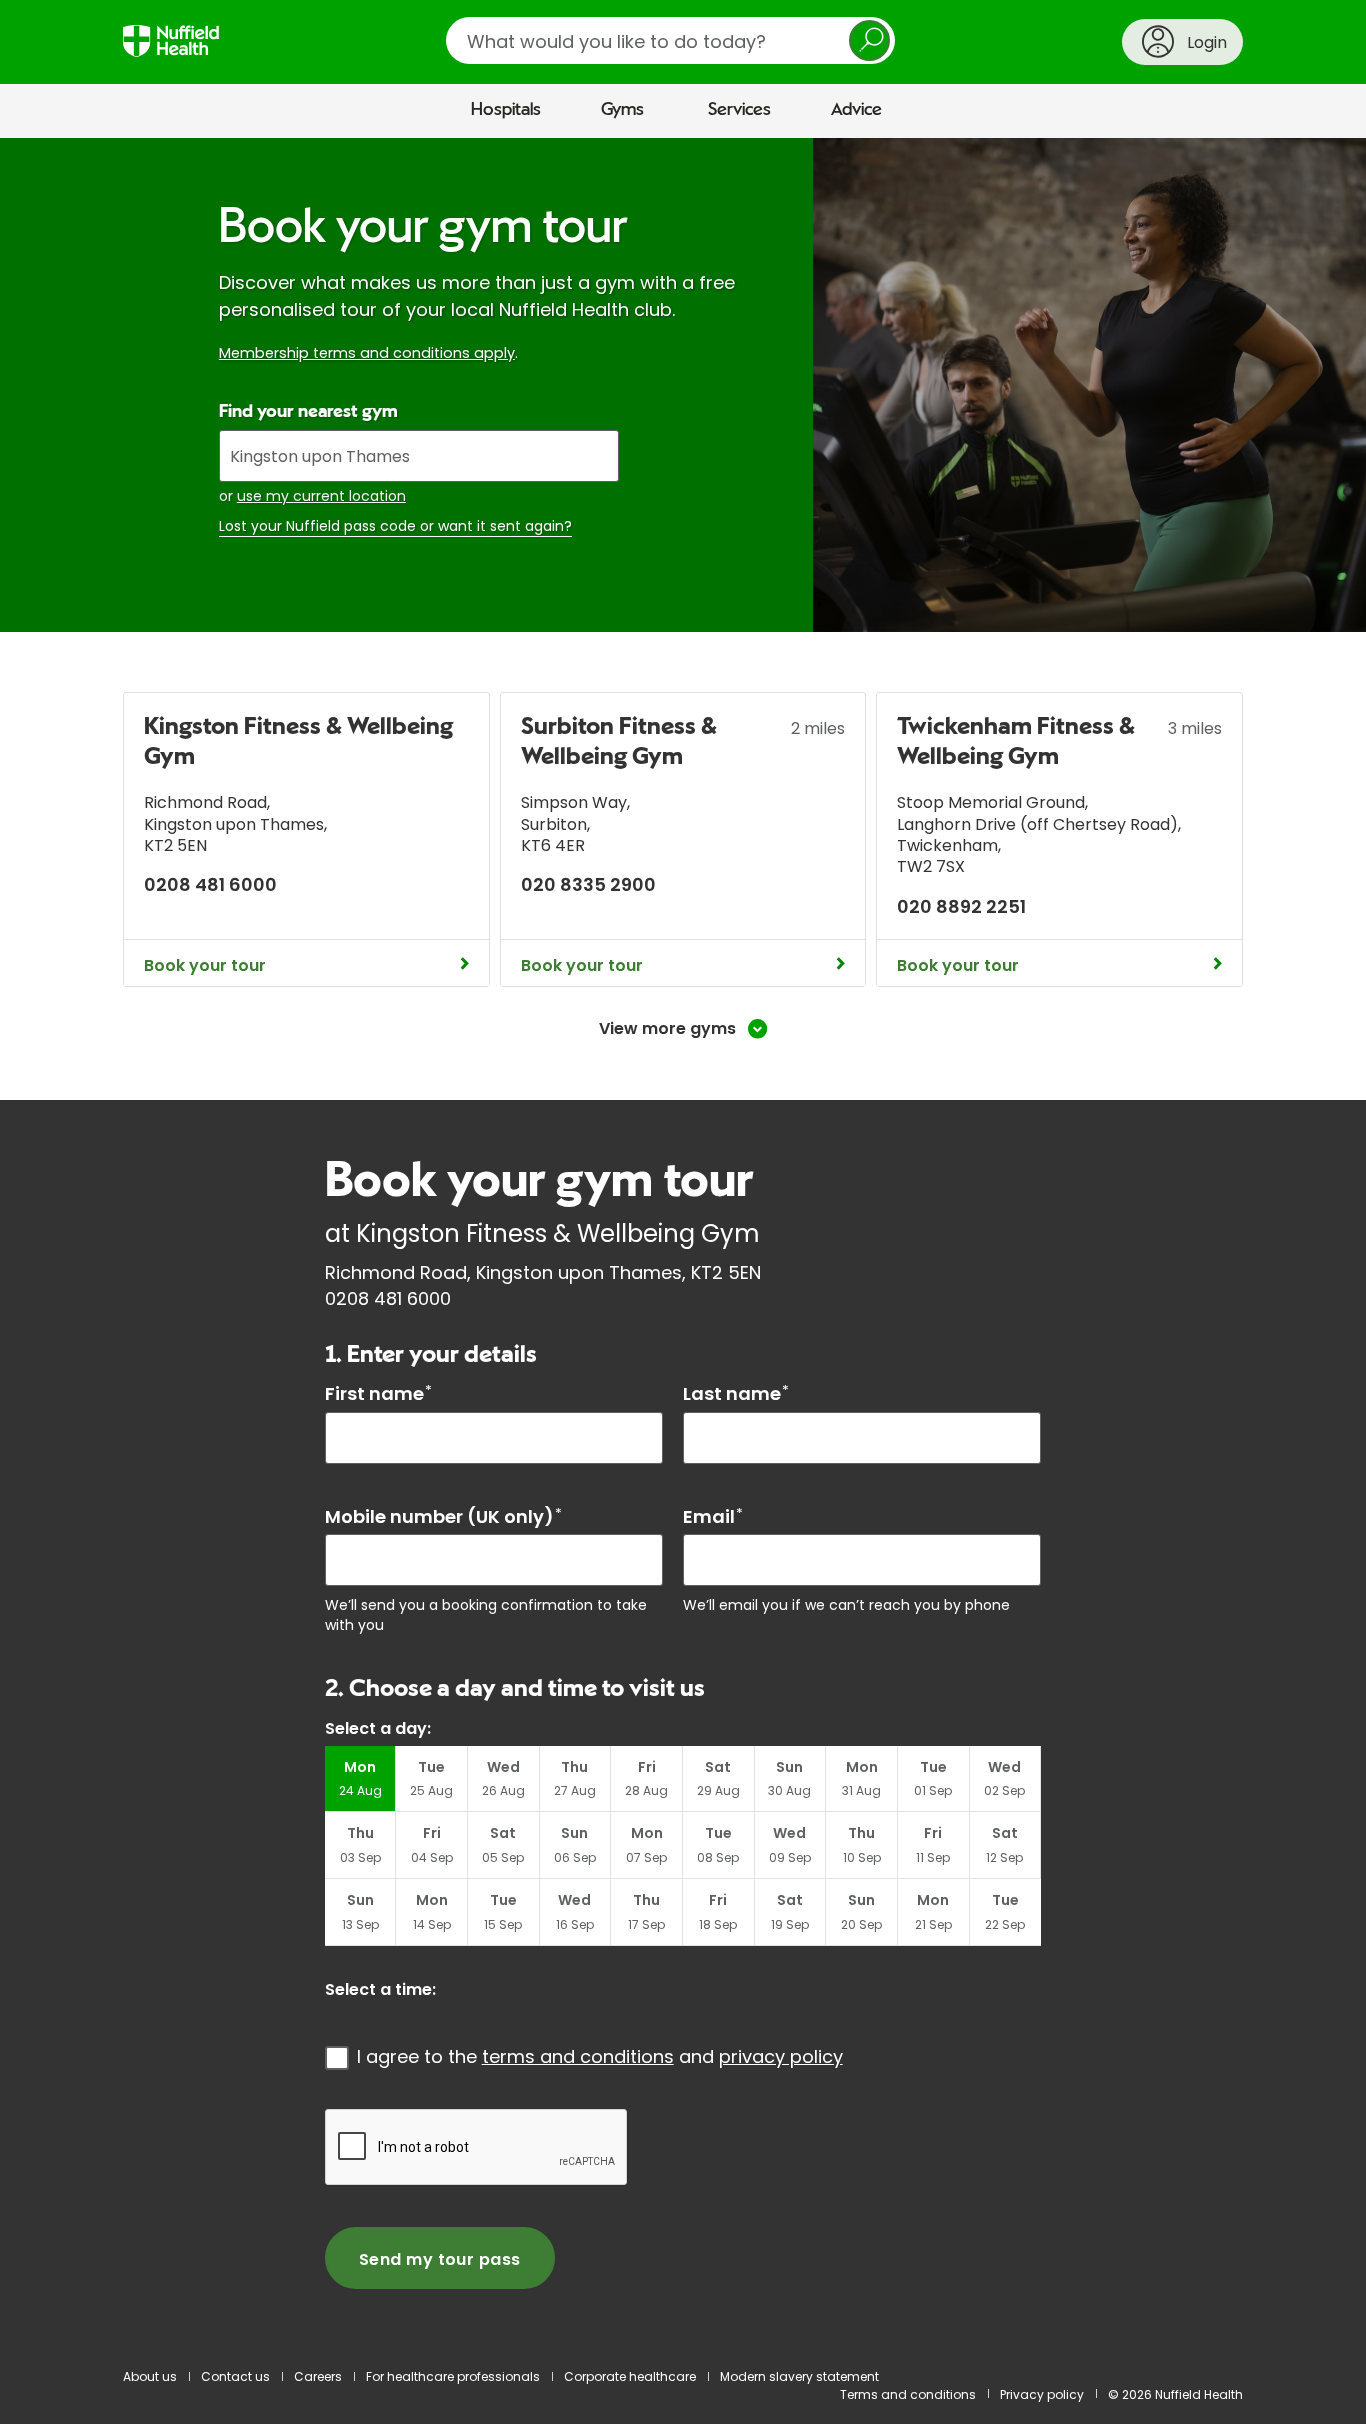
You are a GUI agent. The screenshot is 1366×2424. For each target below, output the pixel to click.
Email (713, 1516)
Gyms (622, 110)
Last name (736, 1393)
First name (378, 1393)
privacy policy (781, 2056)
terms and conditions (578, 2056)
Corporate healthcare (630, 2376)
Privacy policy (1042, 2394)
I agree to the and (600, 2056)
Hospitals (506, 110)
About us (150, 2376)
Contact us (235, 2376)
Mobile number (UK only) (443, 1516)
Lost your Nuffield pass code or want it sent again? (395, 526)
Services (739, 110)
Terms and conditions (908, 2394)
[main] (683, 1244)
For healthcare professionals (453, 2376)
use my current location (321, 496)
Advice (856, 110)
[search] (670, 40)
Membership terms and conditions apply (367, 353)
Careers (318, 2376)
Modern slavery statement (799, 2376)
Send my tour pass (440, 2259)
